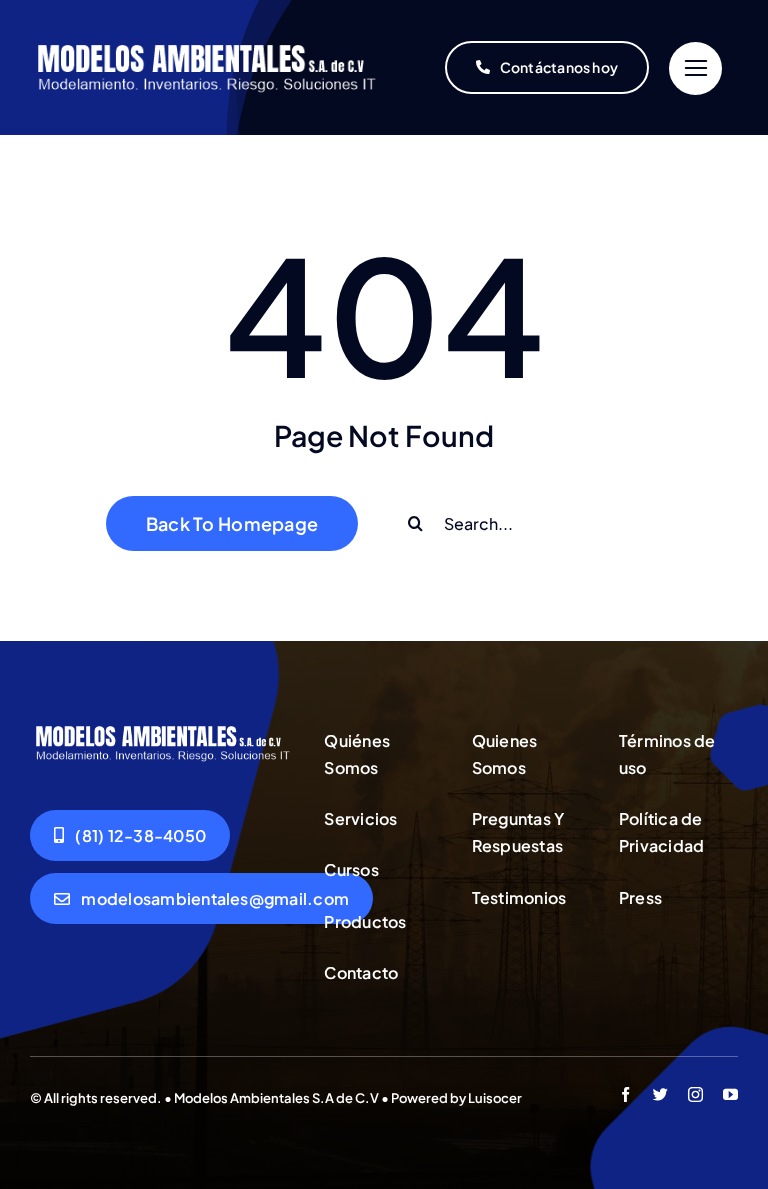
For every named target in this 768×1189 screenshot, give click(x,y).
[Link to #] (695, 68)
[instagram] (695, 1094)
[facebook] (625, 1094)
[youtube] (730, 1094)
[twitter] (660, 1094)
